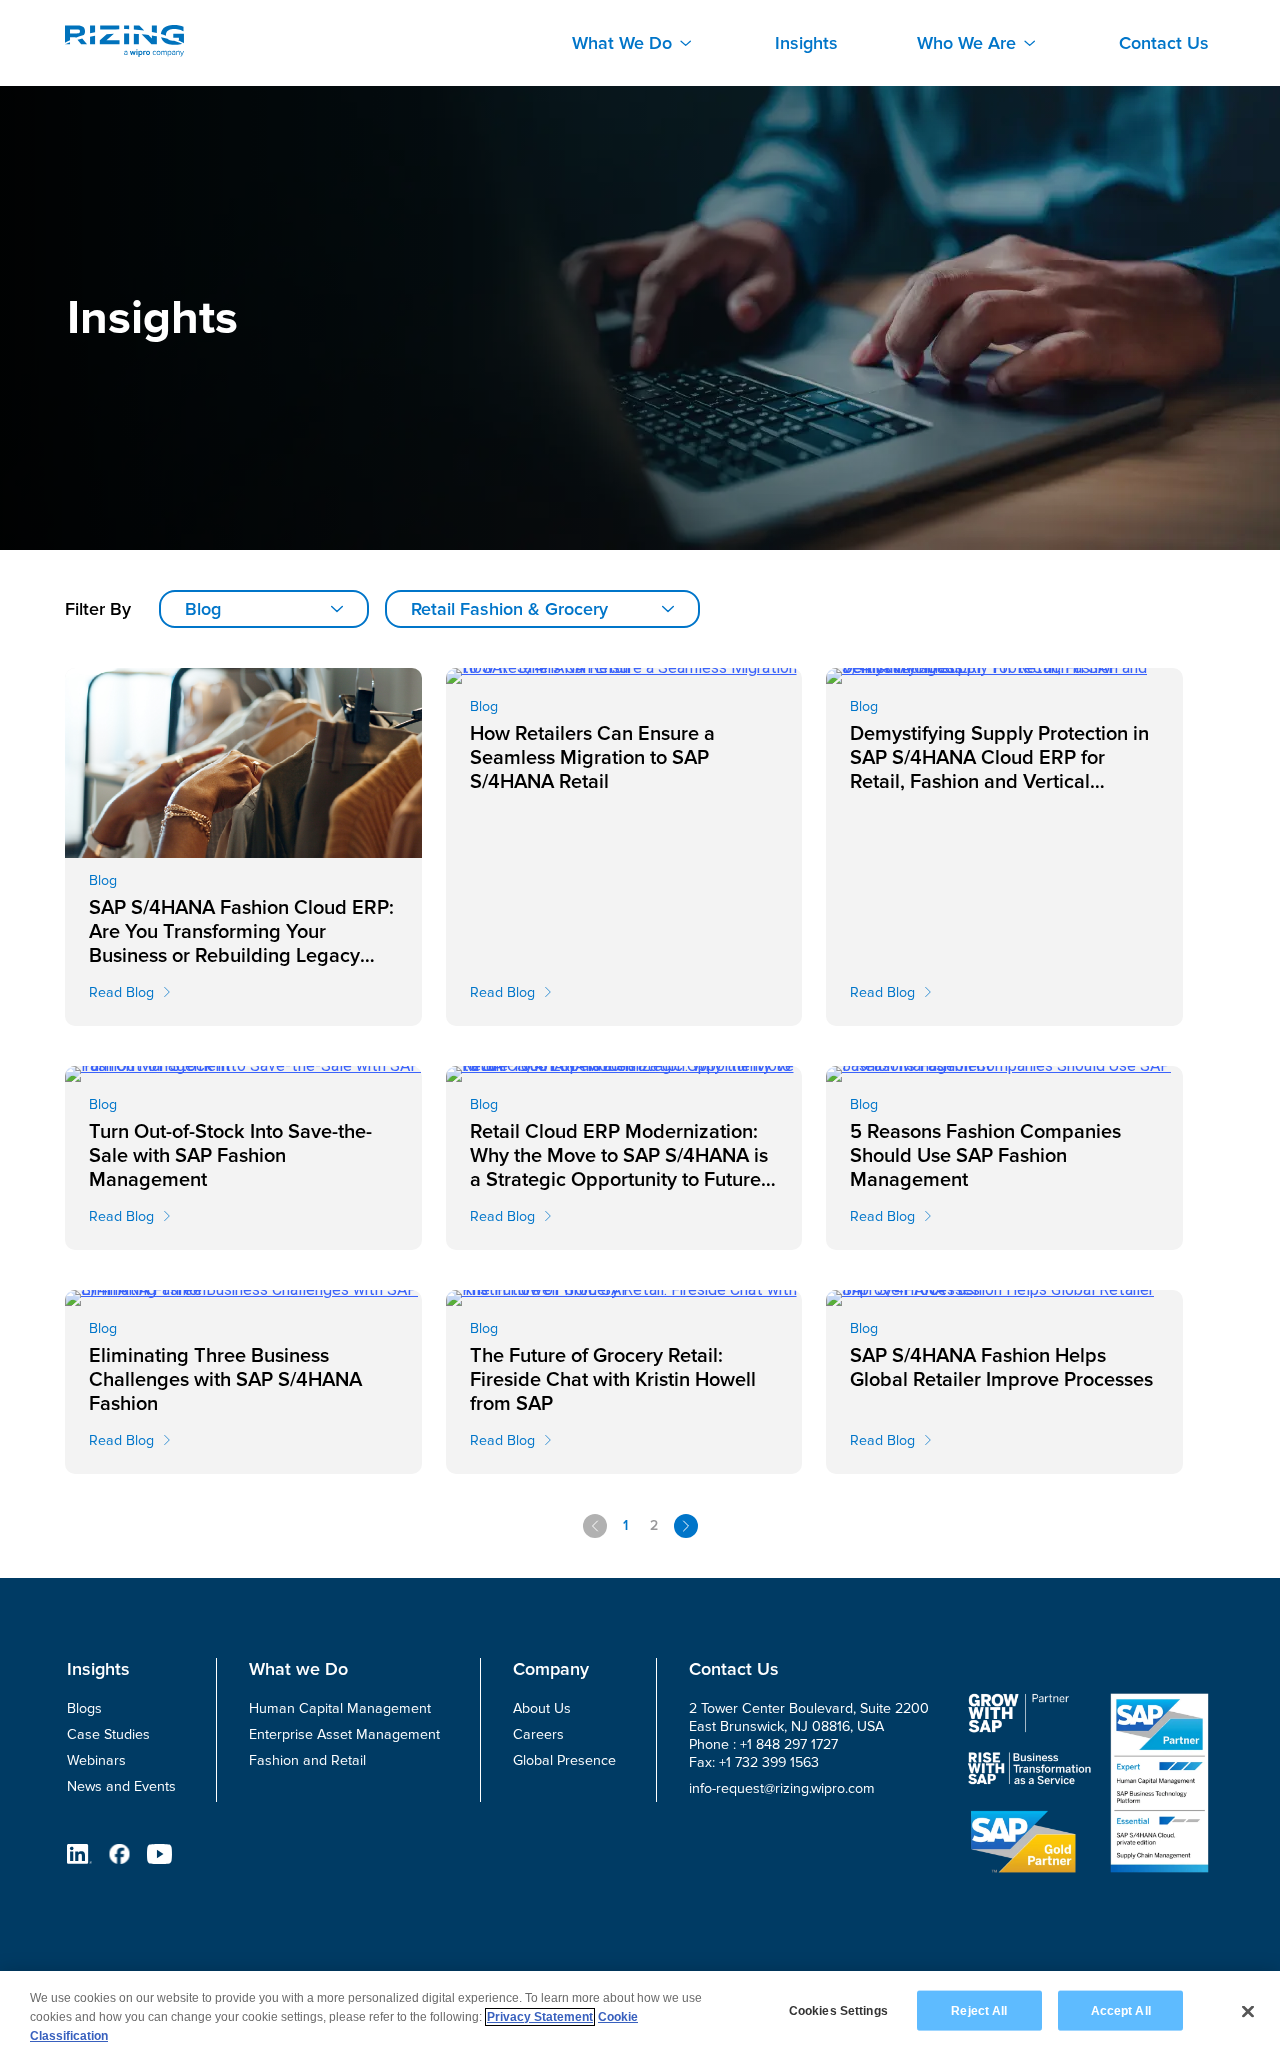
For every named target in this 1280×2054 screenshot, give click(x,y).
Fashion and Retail (307, 1760)
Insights (806, 43)
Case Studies (108, 1734)
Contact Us (1164, 43)
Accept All (1121, 2010)
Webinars (96, 1760)
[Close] (1248, 2011)
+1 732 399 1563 (769, 1762)
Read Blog (121, 992)
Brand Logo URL (124, 41)
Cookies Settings (838, 2010)
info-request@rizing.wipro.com (782, 1788)
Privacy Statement (540, 2017)
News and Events (121, 1786)
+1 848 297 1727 (789, 1744)
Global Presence (564, 1760)
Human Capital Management (340, 1708)
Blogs (84, 1708)
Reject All (979, 2010)
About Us (542, 1708)
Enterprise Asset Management (344, 1734)
